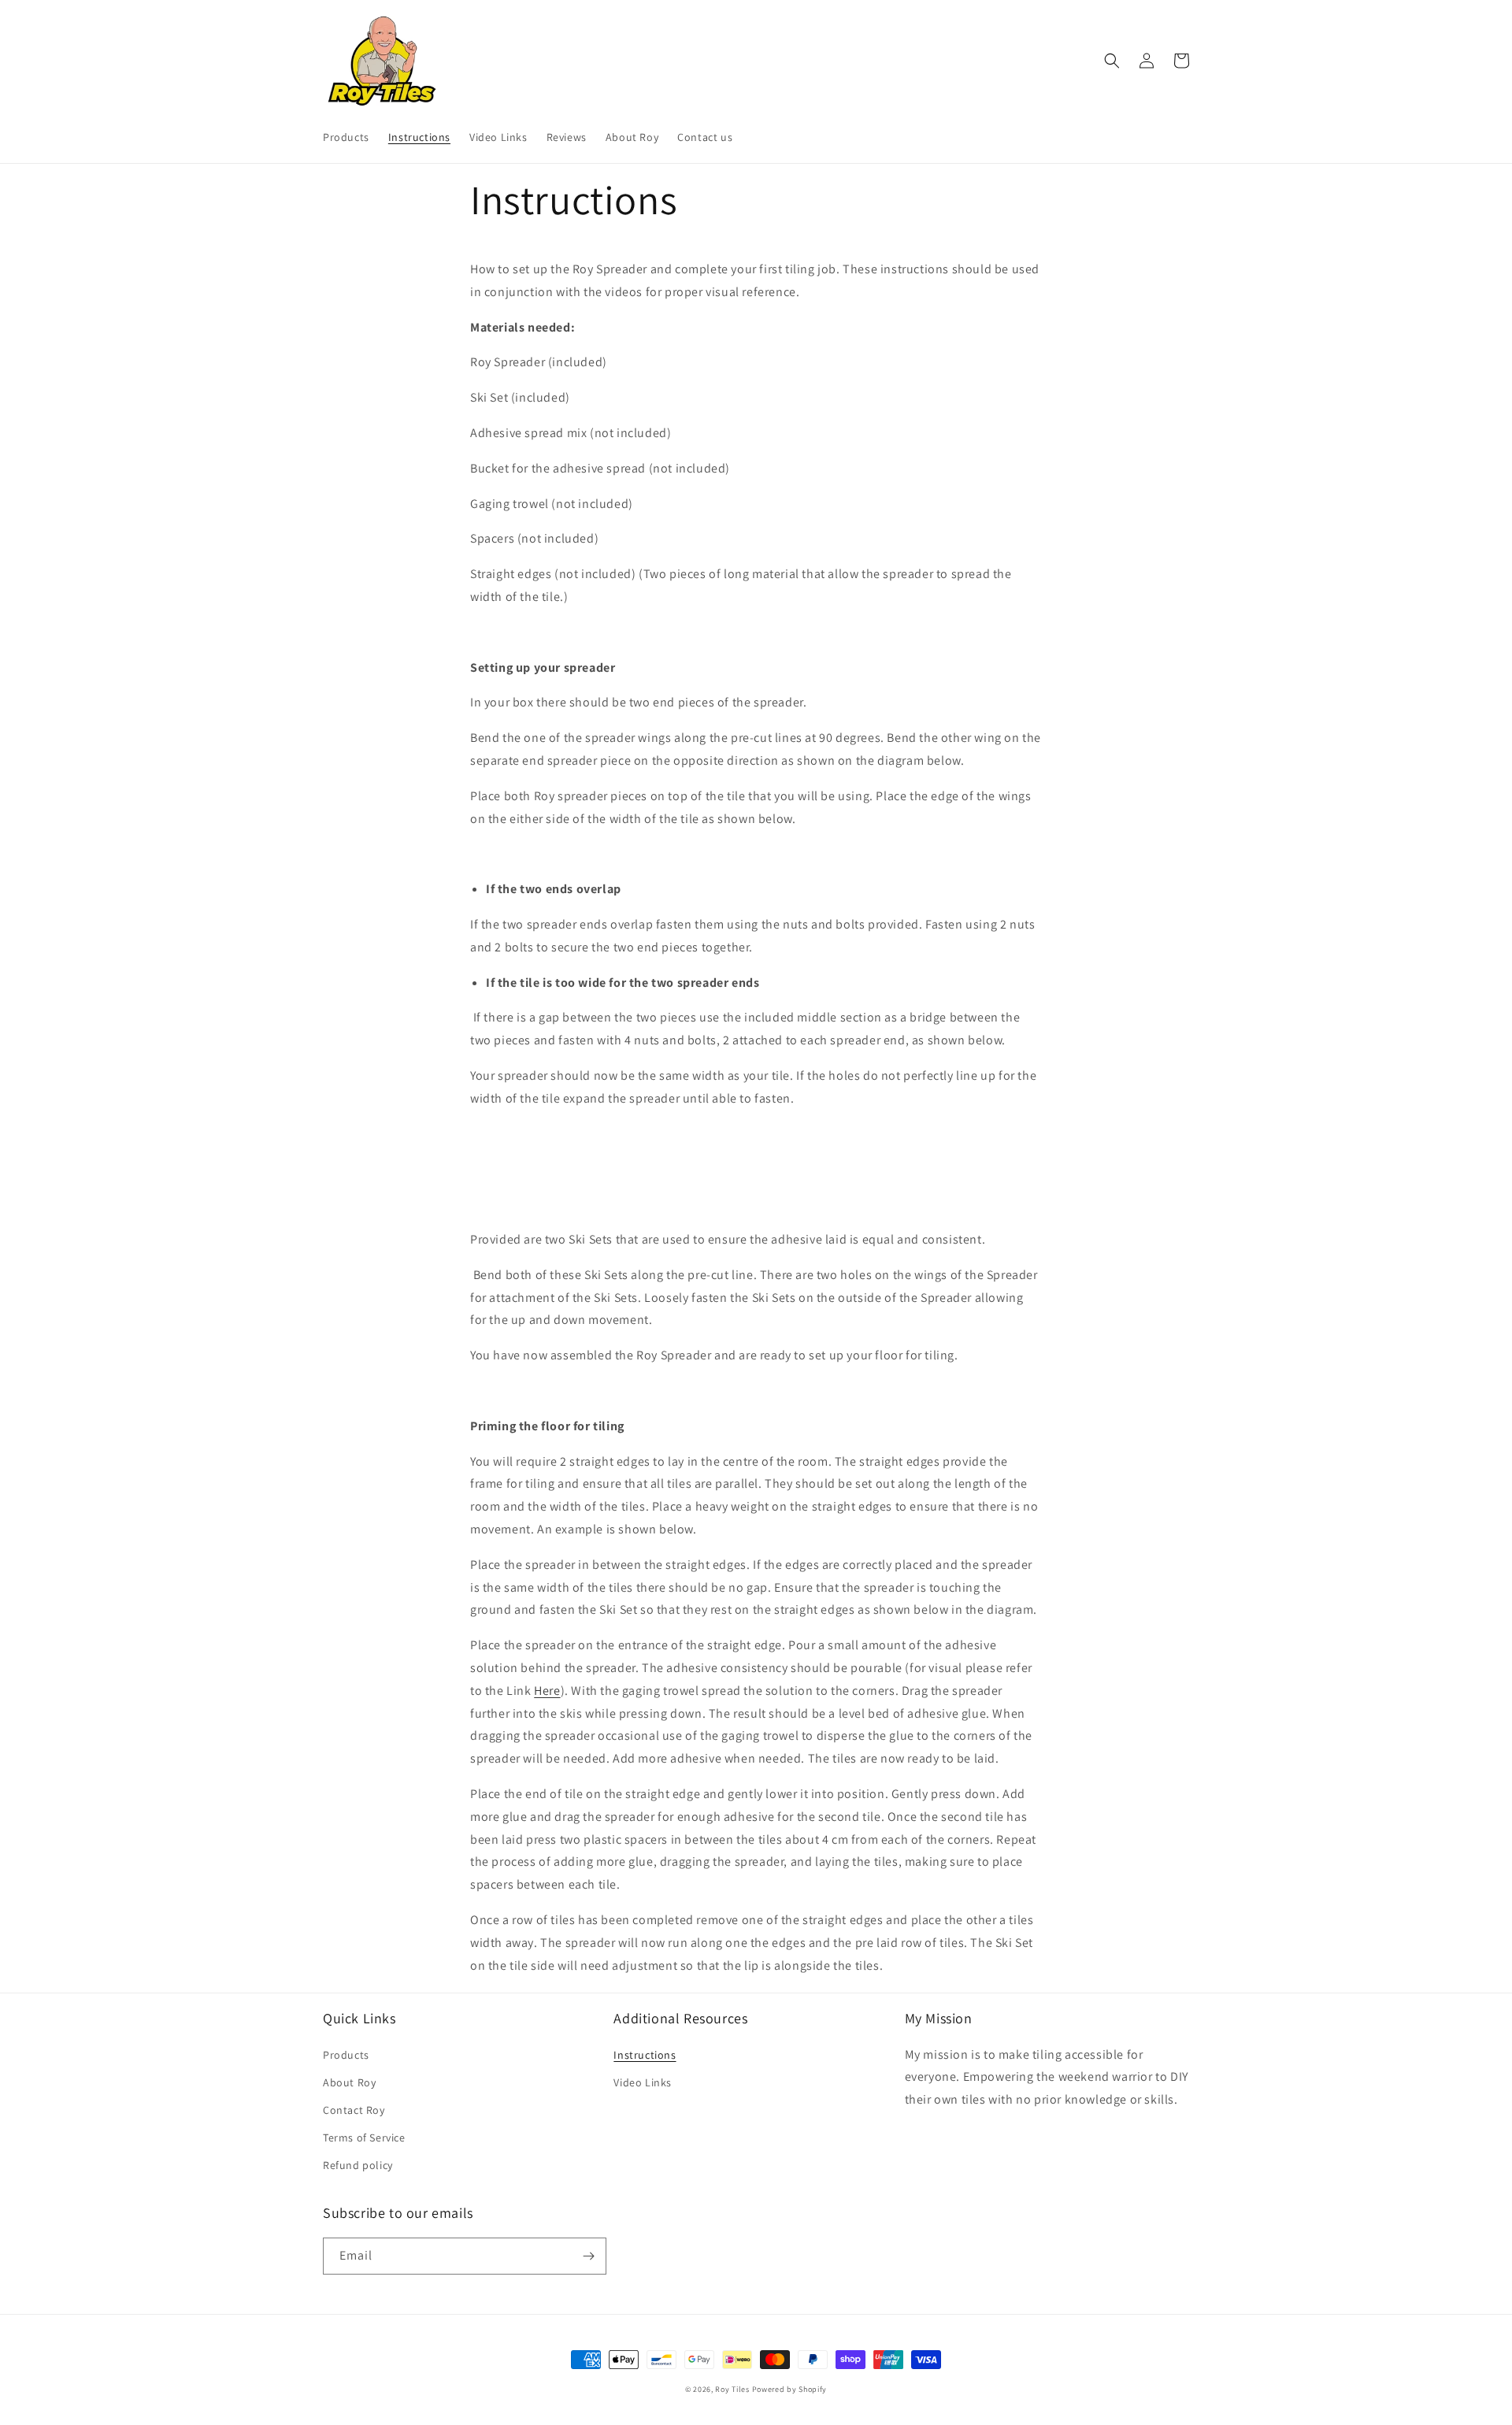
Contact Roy (354, 2110)
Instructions (645, 2055)
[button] (1112, 61)
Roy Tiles (732, 2389)
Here (547, 1691)
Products (346, 2055)
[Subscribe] (588, 2256)
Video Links (643, 2082)
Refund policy (358, 2165)
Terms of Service (364, 2138)
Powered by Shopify (790, 2389)
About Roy (349, 2082)
